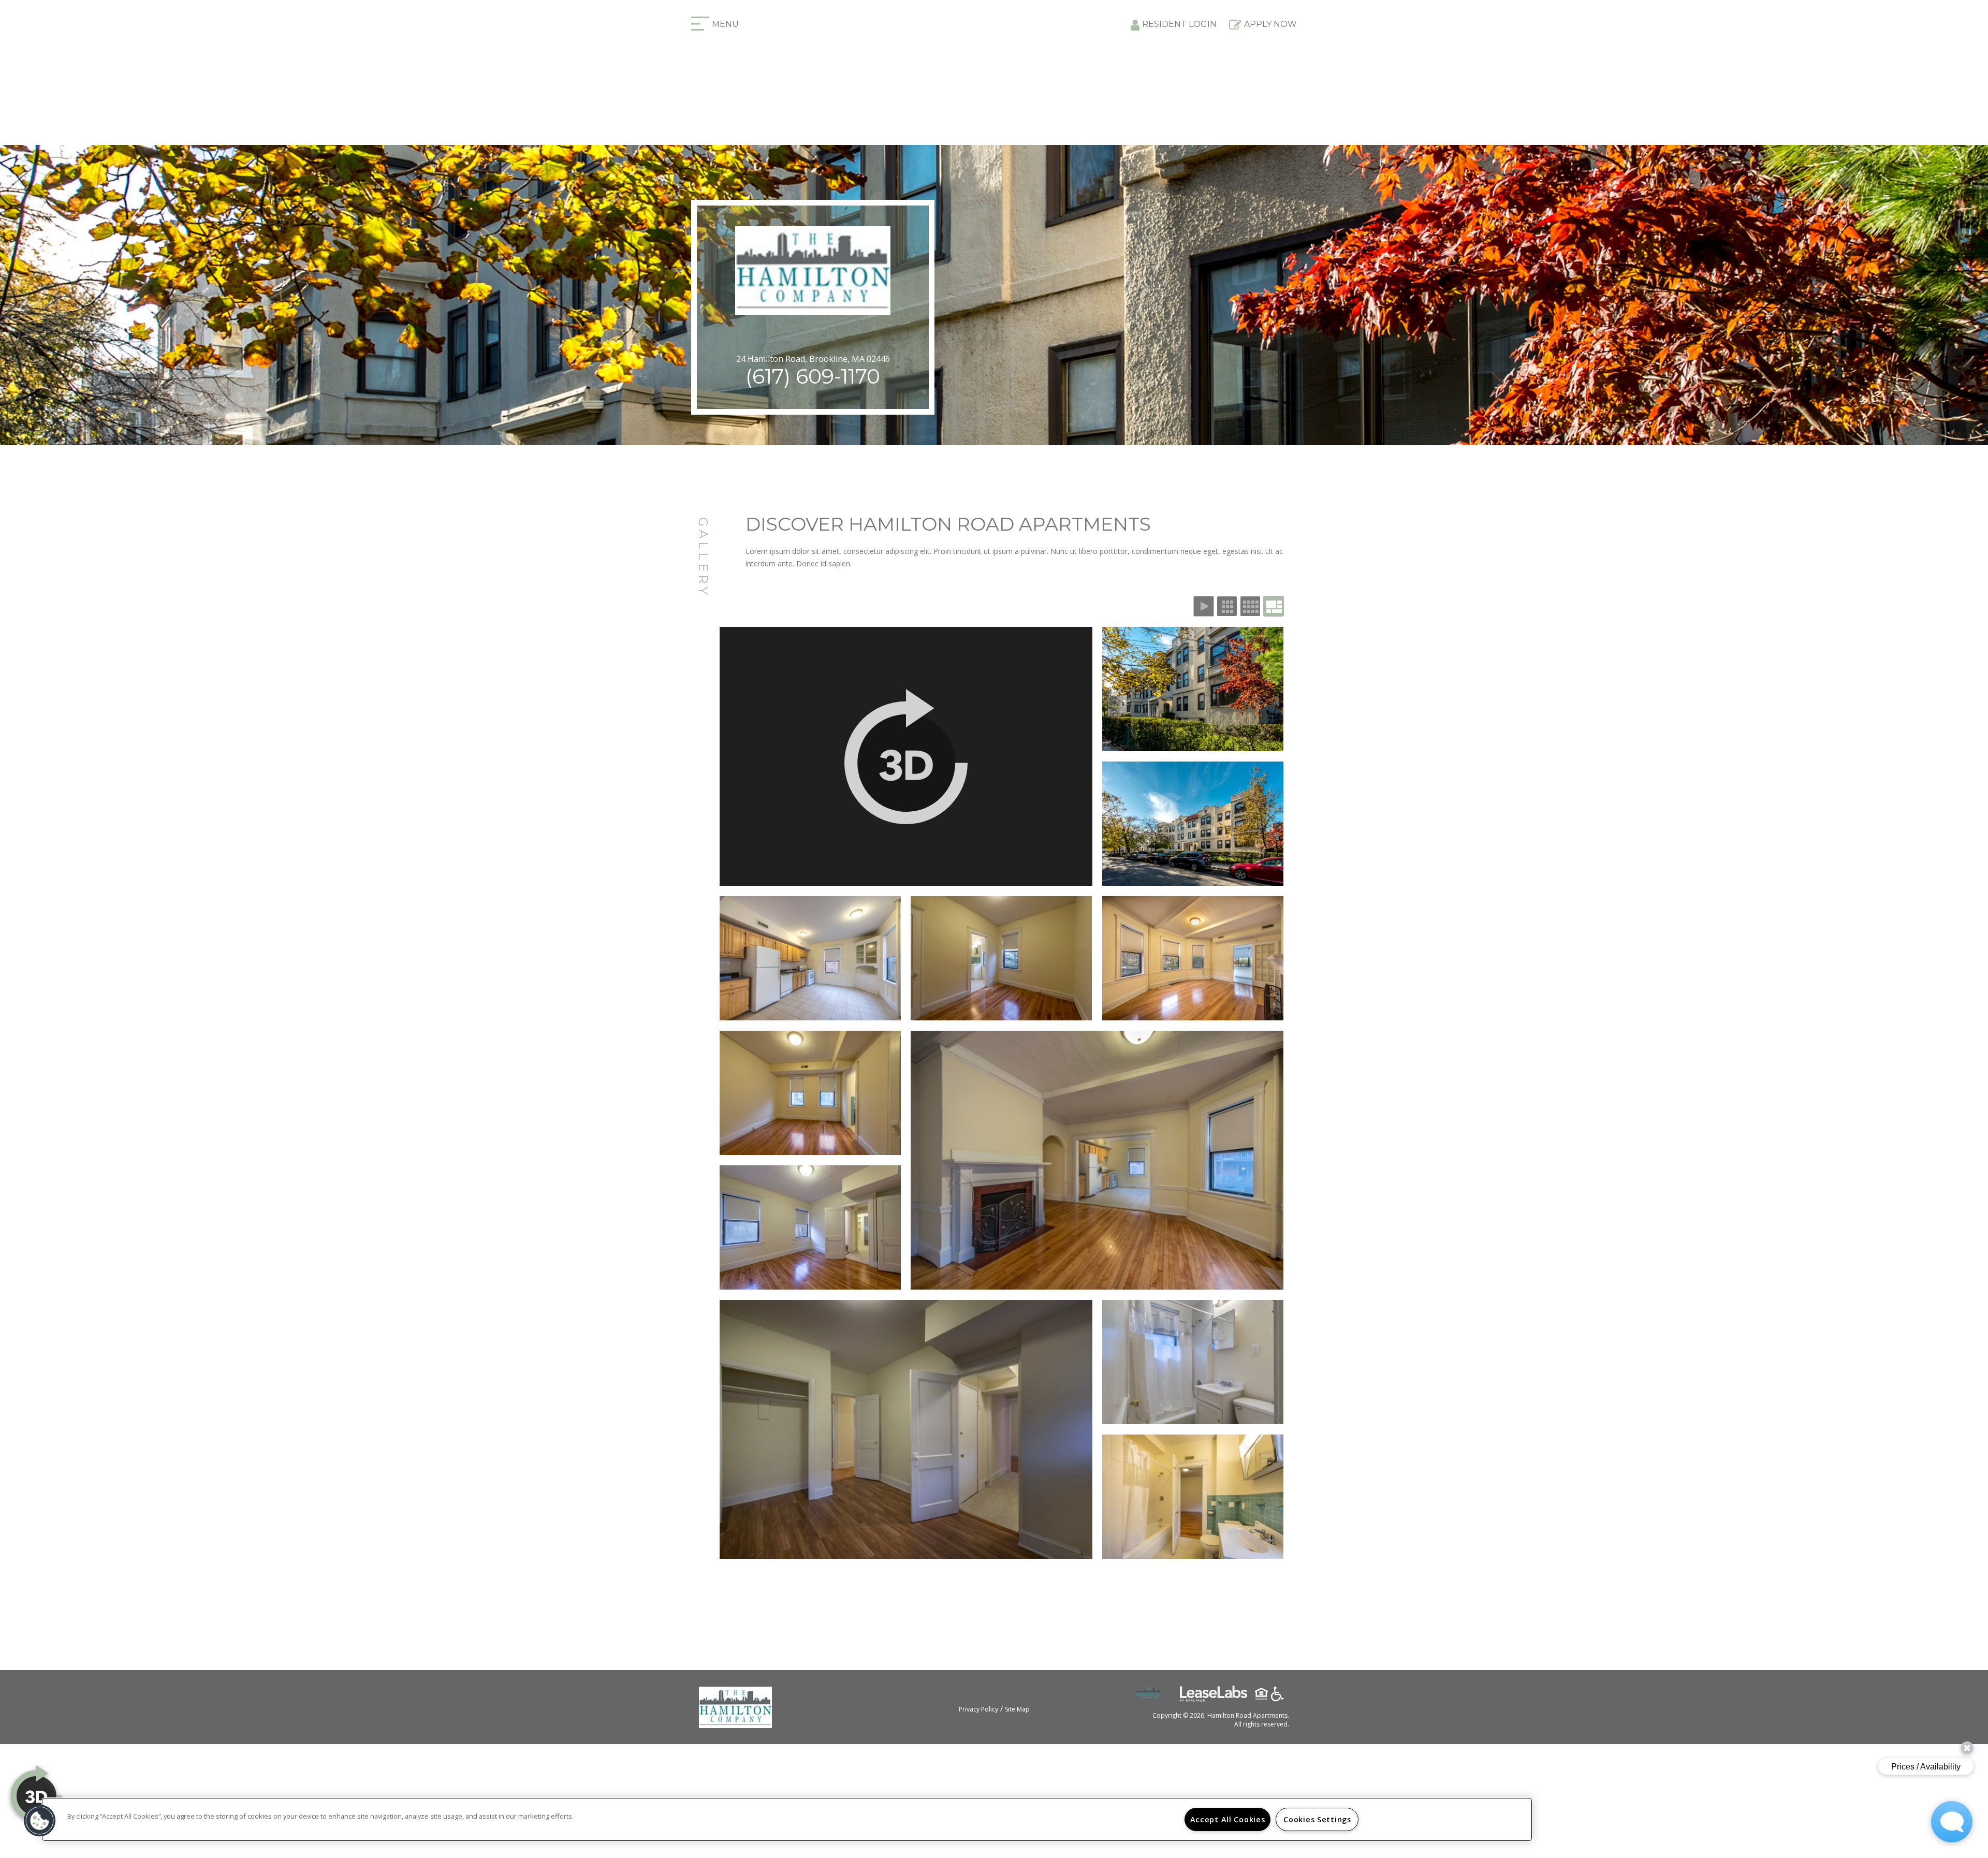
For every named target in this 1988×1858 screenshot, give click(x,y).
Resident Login (1179, 24)
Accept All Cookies (1228, 1819)
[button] (40, 1821)
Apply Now (1270, 24)
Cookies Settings (1317, 1819)
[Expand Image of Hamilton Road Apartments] (906, 756)
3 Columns (1227, 606)
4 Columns (1250, 606)
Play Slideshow (1204, 606)
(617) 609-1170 (813, 376)
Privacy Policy (978, 1709)
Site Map (1017, 1709)
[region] (787, 1819)
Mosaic (1274, 606)
